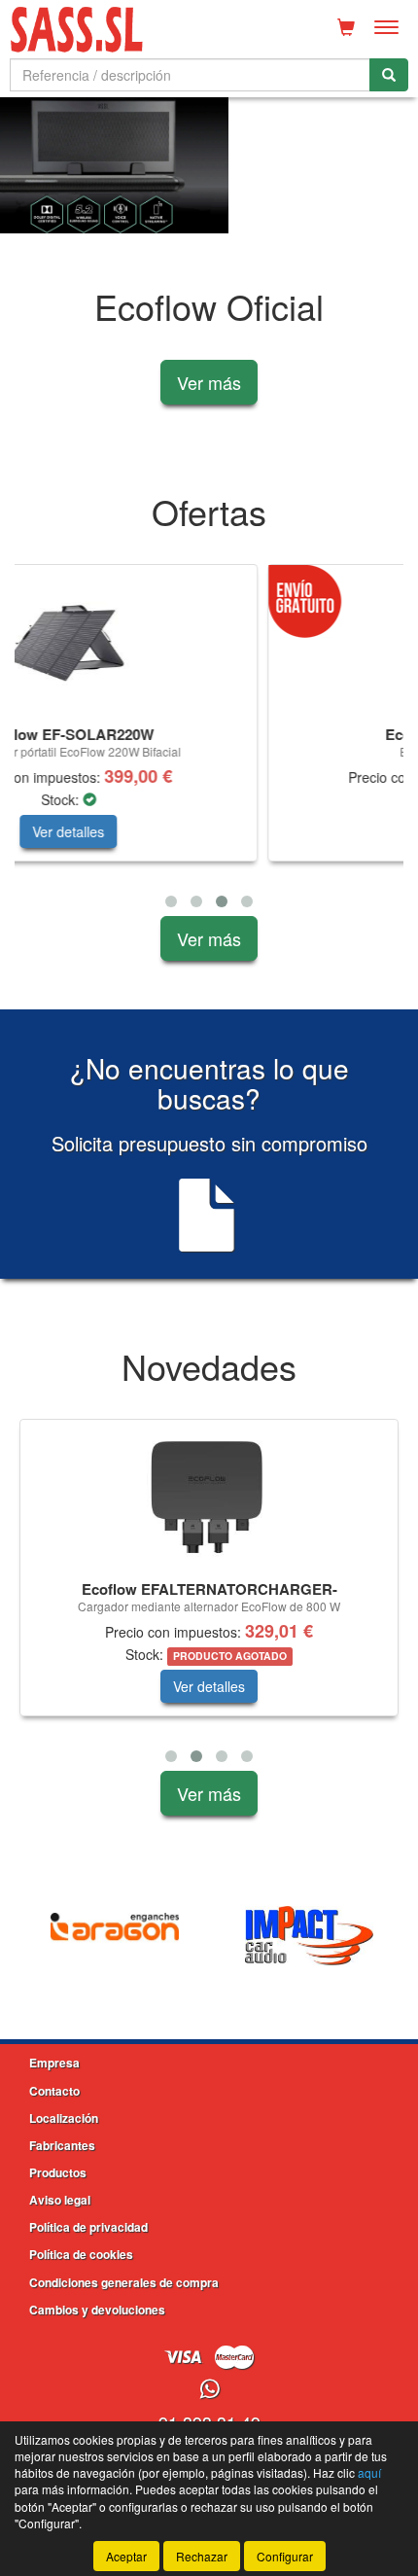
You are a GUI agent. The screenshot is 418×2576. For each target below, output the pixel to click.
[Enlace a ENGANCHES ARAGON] (115, 1935)
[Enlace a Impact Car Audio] (309, 1935)
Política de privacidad (88, 2227)
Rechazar (202, 2556)
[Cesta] (346, 27)
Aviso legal (60, 2200)
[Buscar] (389, 75)
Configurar (285, 2556)
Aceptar (126, 2556)
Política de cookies (81, 2254)
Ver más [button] (209, 382)
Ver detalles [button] (230, 831)
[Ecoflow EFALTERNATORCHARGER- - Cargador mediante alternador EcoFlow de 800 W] (209, 1497)
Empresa (54, 2063)
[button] (171, 901)
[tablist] (209, 165)
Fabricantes (62, 2145)
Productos (58, 2172)
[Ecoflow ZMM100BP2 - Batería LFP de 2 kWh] (230, 642)
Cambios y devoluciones (97, 2310)
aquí (369, 2472)
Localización (64, 2118)
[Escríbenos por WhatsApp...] (209, 2390)
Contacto (54, 2091)
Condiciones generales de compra (124, 2282)
